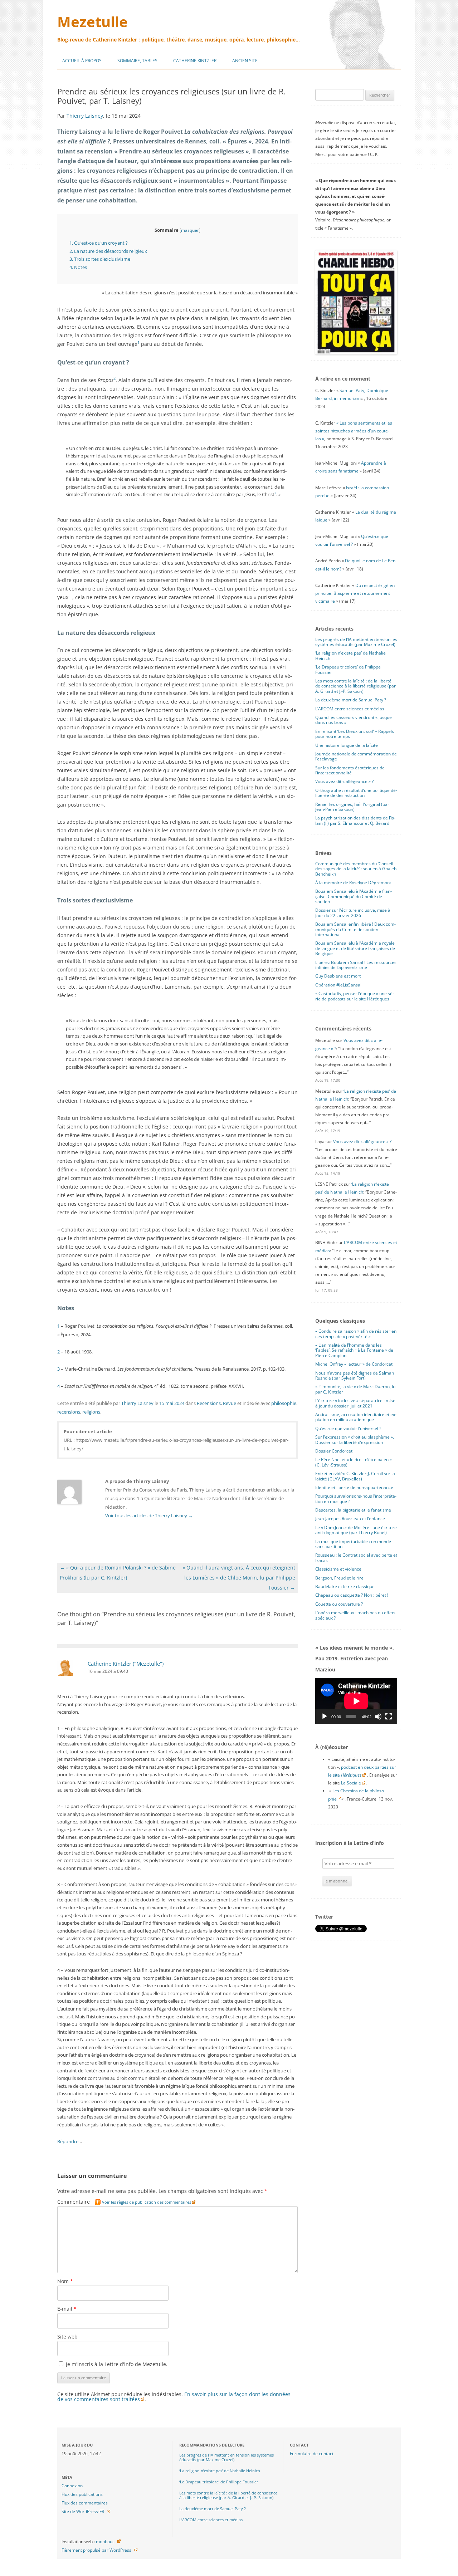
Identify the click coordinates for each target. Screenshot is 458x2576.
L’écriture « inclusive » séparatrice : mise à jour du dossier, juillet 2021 (355, 1403)
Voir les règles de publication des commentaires (147, 2202)
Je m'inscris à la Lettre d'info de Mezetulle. (116, 2364)
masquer (190, 230)
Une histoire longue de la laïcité (347, 745)
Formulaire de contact (312, 2453)
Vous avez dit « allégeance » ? (344, 781)
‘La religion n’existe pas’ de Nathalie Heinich (350, 655)
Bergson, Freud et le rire (339, 1578)
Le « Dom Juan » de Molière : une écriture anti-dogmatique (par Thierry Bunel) (356, 1530)
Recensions (209, 1403)
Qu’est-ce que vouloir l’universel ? (348, 1428)
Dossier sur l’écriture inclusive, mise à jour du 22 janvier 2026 (353, 913)
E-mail (67, 2309)
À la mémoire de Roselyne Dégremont (353, 883)
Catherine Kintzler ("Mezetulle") (126, 1664)
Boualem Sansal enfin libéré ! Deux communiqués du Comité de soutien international (355, 929)
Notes (78, 267)
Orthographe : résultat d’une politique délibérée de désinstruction (356, 793)
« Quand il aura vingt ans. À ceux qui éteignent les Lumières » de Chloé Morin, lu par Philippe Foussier (239, 1578)
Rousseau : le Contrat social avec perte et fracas (356, 1558)
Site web (67, 2337)
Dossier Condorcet (334, 1451)
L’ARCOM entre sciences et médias (350, 709)
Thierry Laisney (85, 116)
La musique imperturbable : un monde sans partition (353, 1544)
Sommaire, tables (137, 61)
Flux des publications (82, 2494)
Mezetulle (92, 22)
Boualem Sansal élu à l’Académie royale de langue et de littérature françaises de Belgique (355, 948)
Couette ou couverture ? (339, 1604)
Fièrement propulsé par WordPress (96, 2550)
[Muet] (378, 1716)
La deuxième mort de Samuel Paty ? (351, 700)
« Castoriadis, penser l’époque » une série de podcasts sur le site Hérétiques (355, 996)
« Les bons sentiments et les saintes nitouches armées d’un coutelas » (354, 431)
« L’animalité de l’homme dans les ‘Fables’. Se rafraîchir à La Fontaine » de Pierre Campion (354, 1350)
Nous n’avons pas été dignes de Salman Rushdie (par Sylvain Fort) (355, 1375)
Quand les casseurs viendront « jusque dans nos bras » (354, 720)
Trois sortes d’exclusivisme (100, 259)
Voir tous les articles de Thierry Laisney (149, 1515)
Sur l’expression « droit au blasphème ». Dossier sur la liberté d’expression (355, 1439)
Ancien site (245, 61)
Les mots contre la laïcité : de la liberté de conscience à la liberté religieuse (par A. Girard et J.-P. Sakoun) (355, 686)
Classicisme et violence (338, 1569)
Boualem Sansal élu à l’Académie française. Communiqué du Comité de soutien (354, 896)
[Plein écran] (389, 1716)
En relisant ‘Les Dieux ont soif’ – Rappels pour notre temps (355, 734)
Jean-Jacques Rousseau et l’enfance (350, 1519)
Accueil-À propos (82, 61)
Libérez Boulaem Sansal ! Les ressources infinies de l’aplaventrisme (356, 965)
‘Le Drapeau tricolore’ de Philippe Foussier (348, 669)
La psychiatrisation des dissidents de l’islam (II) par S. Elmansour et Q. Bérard (355, 820)
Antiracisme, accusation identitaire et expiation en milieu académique (356, 1417)
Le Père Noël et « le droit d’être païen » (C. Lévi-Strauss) (354, 1462)
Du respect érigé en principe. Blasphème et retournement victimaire (355, 593)
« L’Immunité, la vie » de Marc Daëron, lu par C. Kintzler (355, 1389)
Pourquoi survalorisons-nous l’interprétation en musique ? (356, 1498)
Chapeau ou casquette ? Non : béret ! (352, 1595)
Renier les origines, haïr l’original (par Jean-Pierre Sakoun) (352, 807)
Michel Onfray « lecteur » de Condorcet (354, 1364)
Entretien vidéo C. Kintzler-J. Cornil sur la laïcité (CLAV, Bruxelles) (355, 1476)
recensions (69, 1412)
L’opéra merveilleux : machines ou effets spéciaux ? (355, 1615)
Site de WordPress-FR (83, 2511)
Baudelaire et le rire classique (345, 1586)
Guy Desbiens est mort (338, 976)
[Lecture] (325, 1716)
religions (91, 1412)
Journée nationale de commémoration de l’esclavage (356, 756)
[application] (356, 1701)
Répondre (68, 2141)
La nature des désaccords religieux (108, 251)
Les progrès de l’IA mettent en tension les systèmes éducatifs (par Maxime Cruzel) (356, 642)
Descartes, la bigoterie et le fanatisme (353, 1510)
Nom (65, 2281)
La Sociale (351, 1783)
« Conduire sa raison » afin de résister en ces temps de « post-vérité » (356, 1334)
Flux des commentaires (85, 2503)
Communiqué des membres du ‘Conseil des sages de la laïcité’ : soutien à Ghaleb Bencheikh (356, 869)
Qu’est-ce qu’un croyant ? (99, 243)
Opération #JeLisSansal (338, 985)
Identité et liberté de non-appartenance (354, 1487)
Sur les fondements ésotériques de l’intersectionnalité (350, 770)
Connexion (72, 2486)
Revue (230, 1403)
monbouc (105, 2541)
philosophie (284, 1403)
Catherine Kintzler (195, 61)
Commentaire (124, 2202)
